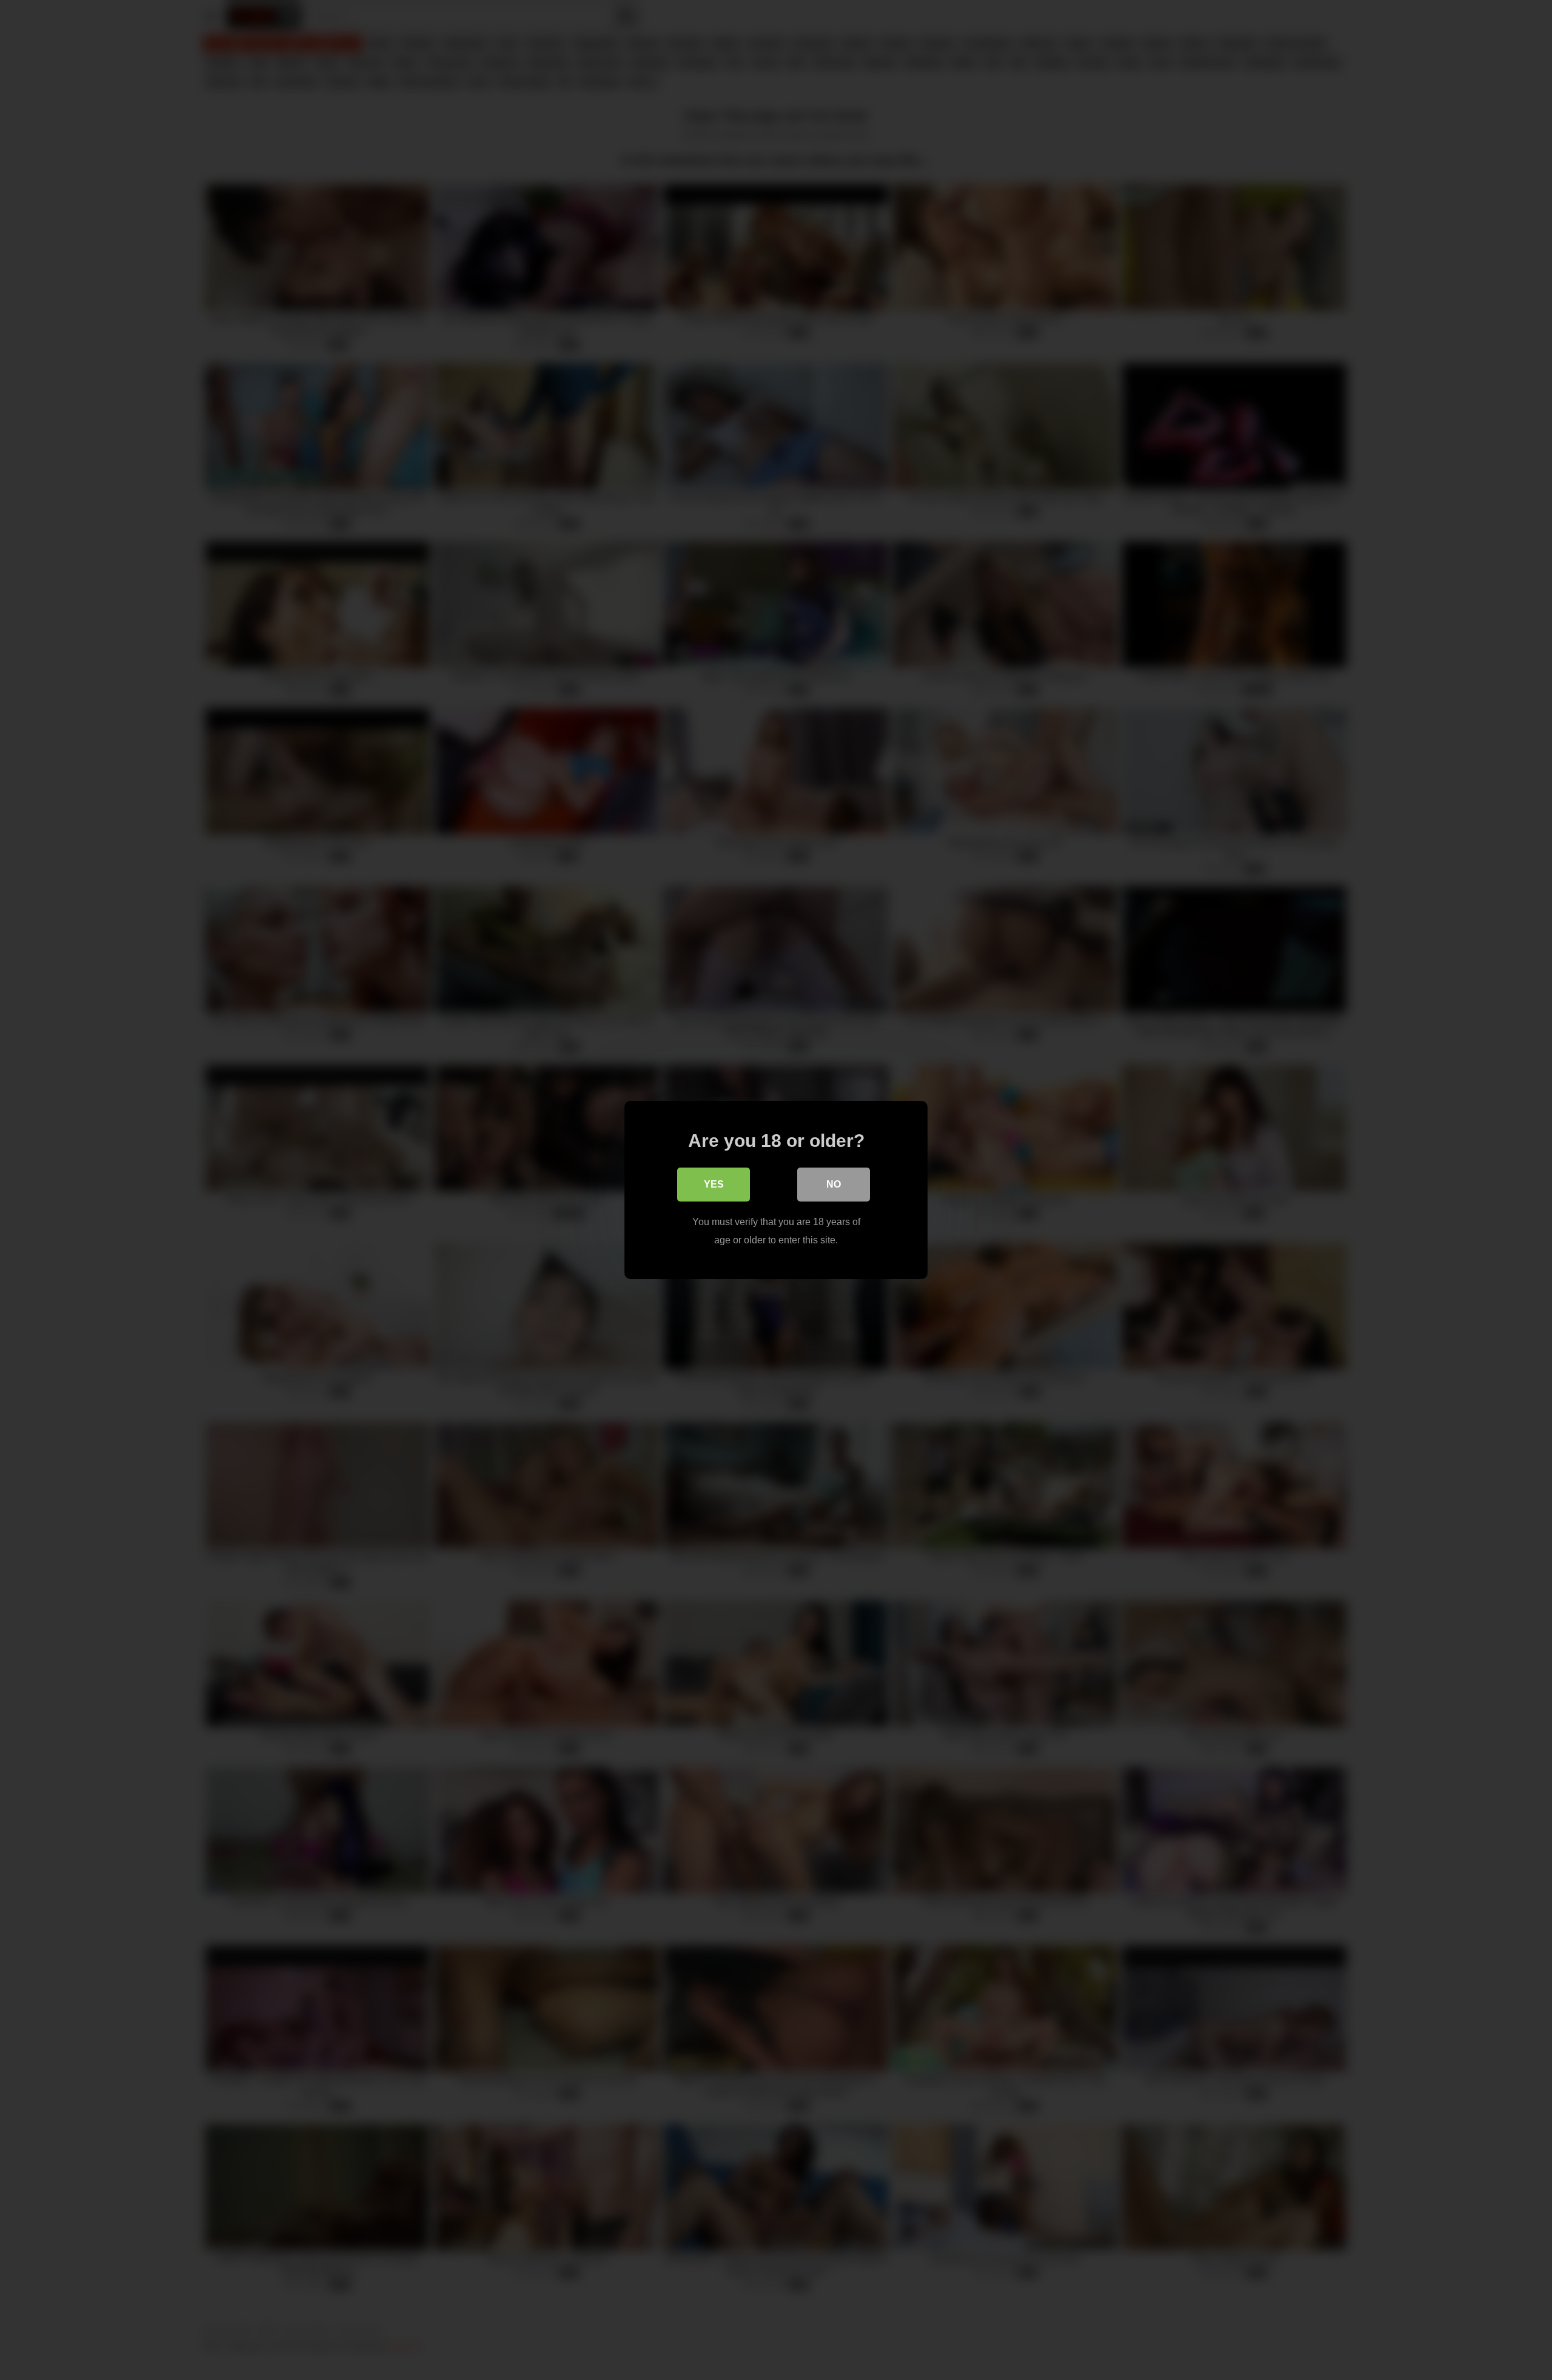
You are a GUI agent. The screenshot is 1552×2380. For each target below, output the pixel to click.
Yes (714, 1184)
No (834, 1184)
